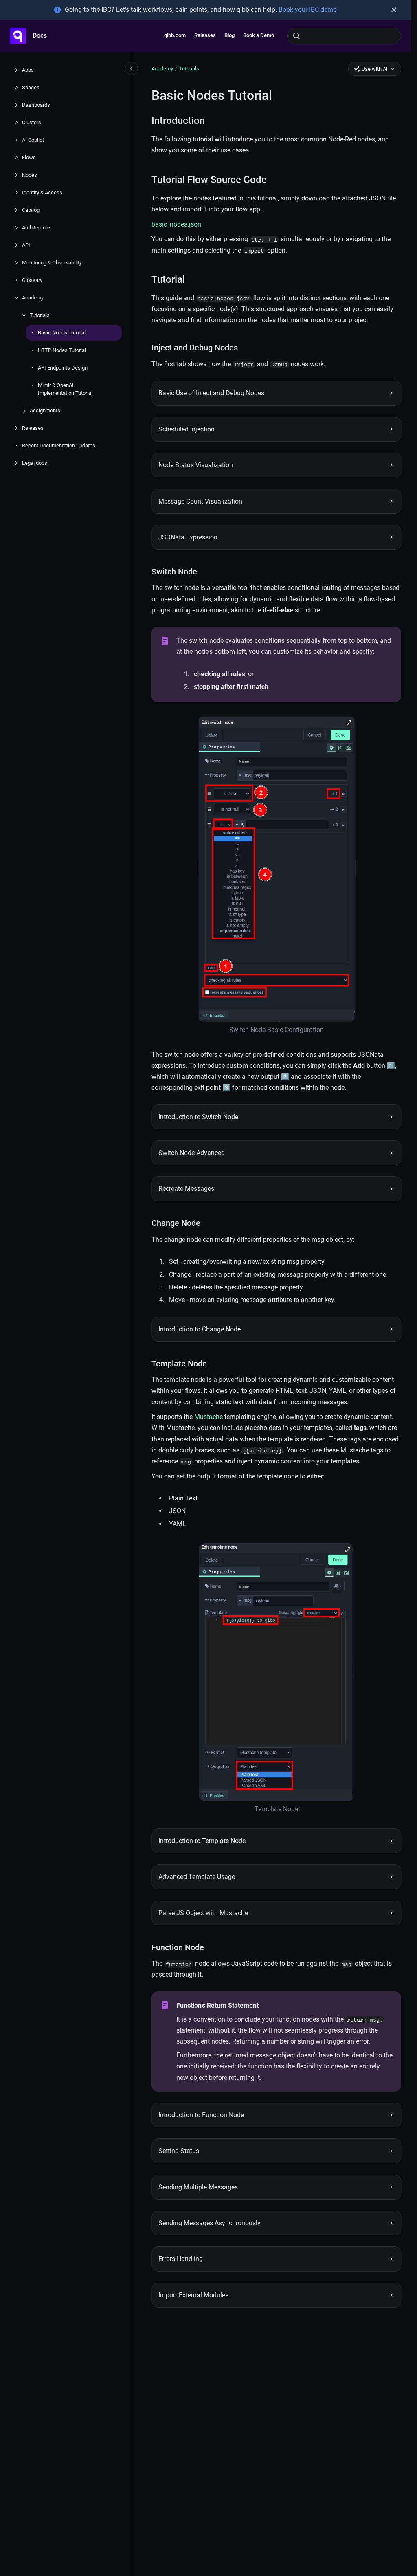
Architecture (36, 228)
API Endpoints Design (63, 368)
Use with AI (375, 69)
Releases (205, 35)
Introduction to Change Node (200, 1329)
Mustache (208, 1417)
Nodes (30, 175)
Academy (33, 298)
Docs (40, 36)
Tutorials (40, 315)
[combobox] (344, 36)
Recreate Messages (186, 1189)
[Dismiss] (394, 10)
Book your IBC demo (308, 10)
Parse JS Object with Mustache (203, 1913)
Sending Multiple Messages (198, 2187)
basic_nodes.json (176, 224)
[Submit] (296, 36)
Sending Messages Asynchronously (210, 2223)
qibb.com (175, 35)
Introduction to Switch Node (198, 1117)
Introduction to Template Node (202, 1841)
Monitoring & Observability (52, 263)
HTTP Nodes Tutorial (62, 350)
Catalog (31, 210)
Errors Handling (181, 2259)
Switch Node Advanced (192, 1153)
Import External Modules (193, 2295)
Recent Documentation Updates (59, 445)
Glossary (32, 280)
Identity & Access (42, 192)
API (26, 245)
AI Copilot (33, 140)
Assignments (45, 410)
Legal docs (35, 463)
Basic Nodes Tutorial (62, 333)
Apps (28, 70)
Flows (29, 157)
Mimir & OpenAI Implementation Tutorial (65, 389)
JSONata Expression (188, 537)
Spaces (31, 87)
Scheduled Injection (187, 429)
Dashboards (36, 105)
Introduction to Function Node (201, 2115)
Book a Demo (259, 35)
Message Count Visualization (200, 501)
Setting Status (179, 2151)
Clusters (32, 122)
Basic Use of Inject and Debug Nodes (211, 393)
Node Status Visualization (196, 465)
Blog (229, 35)
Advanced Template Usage (197, 1877)
